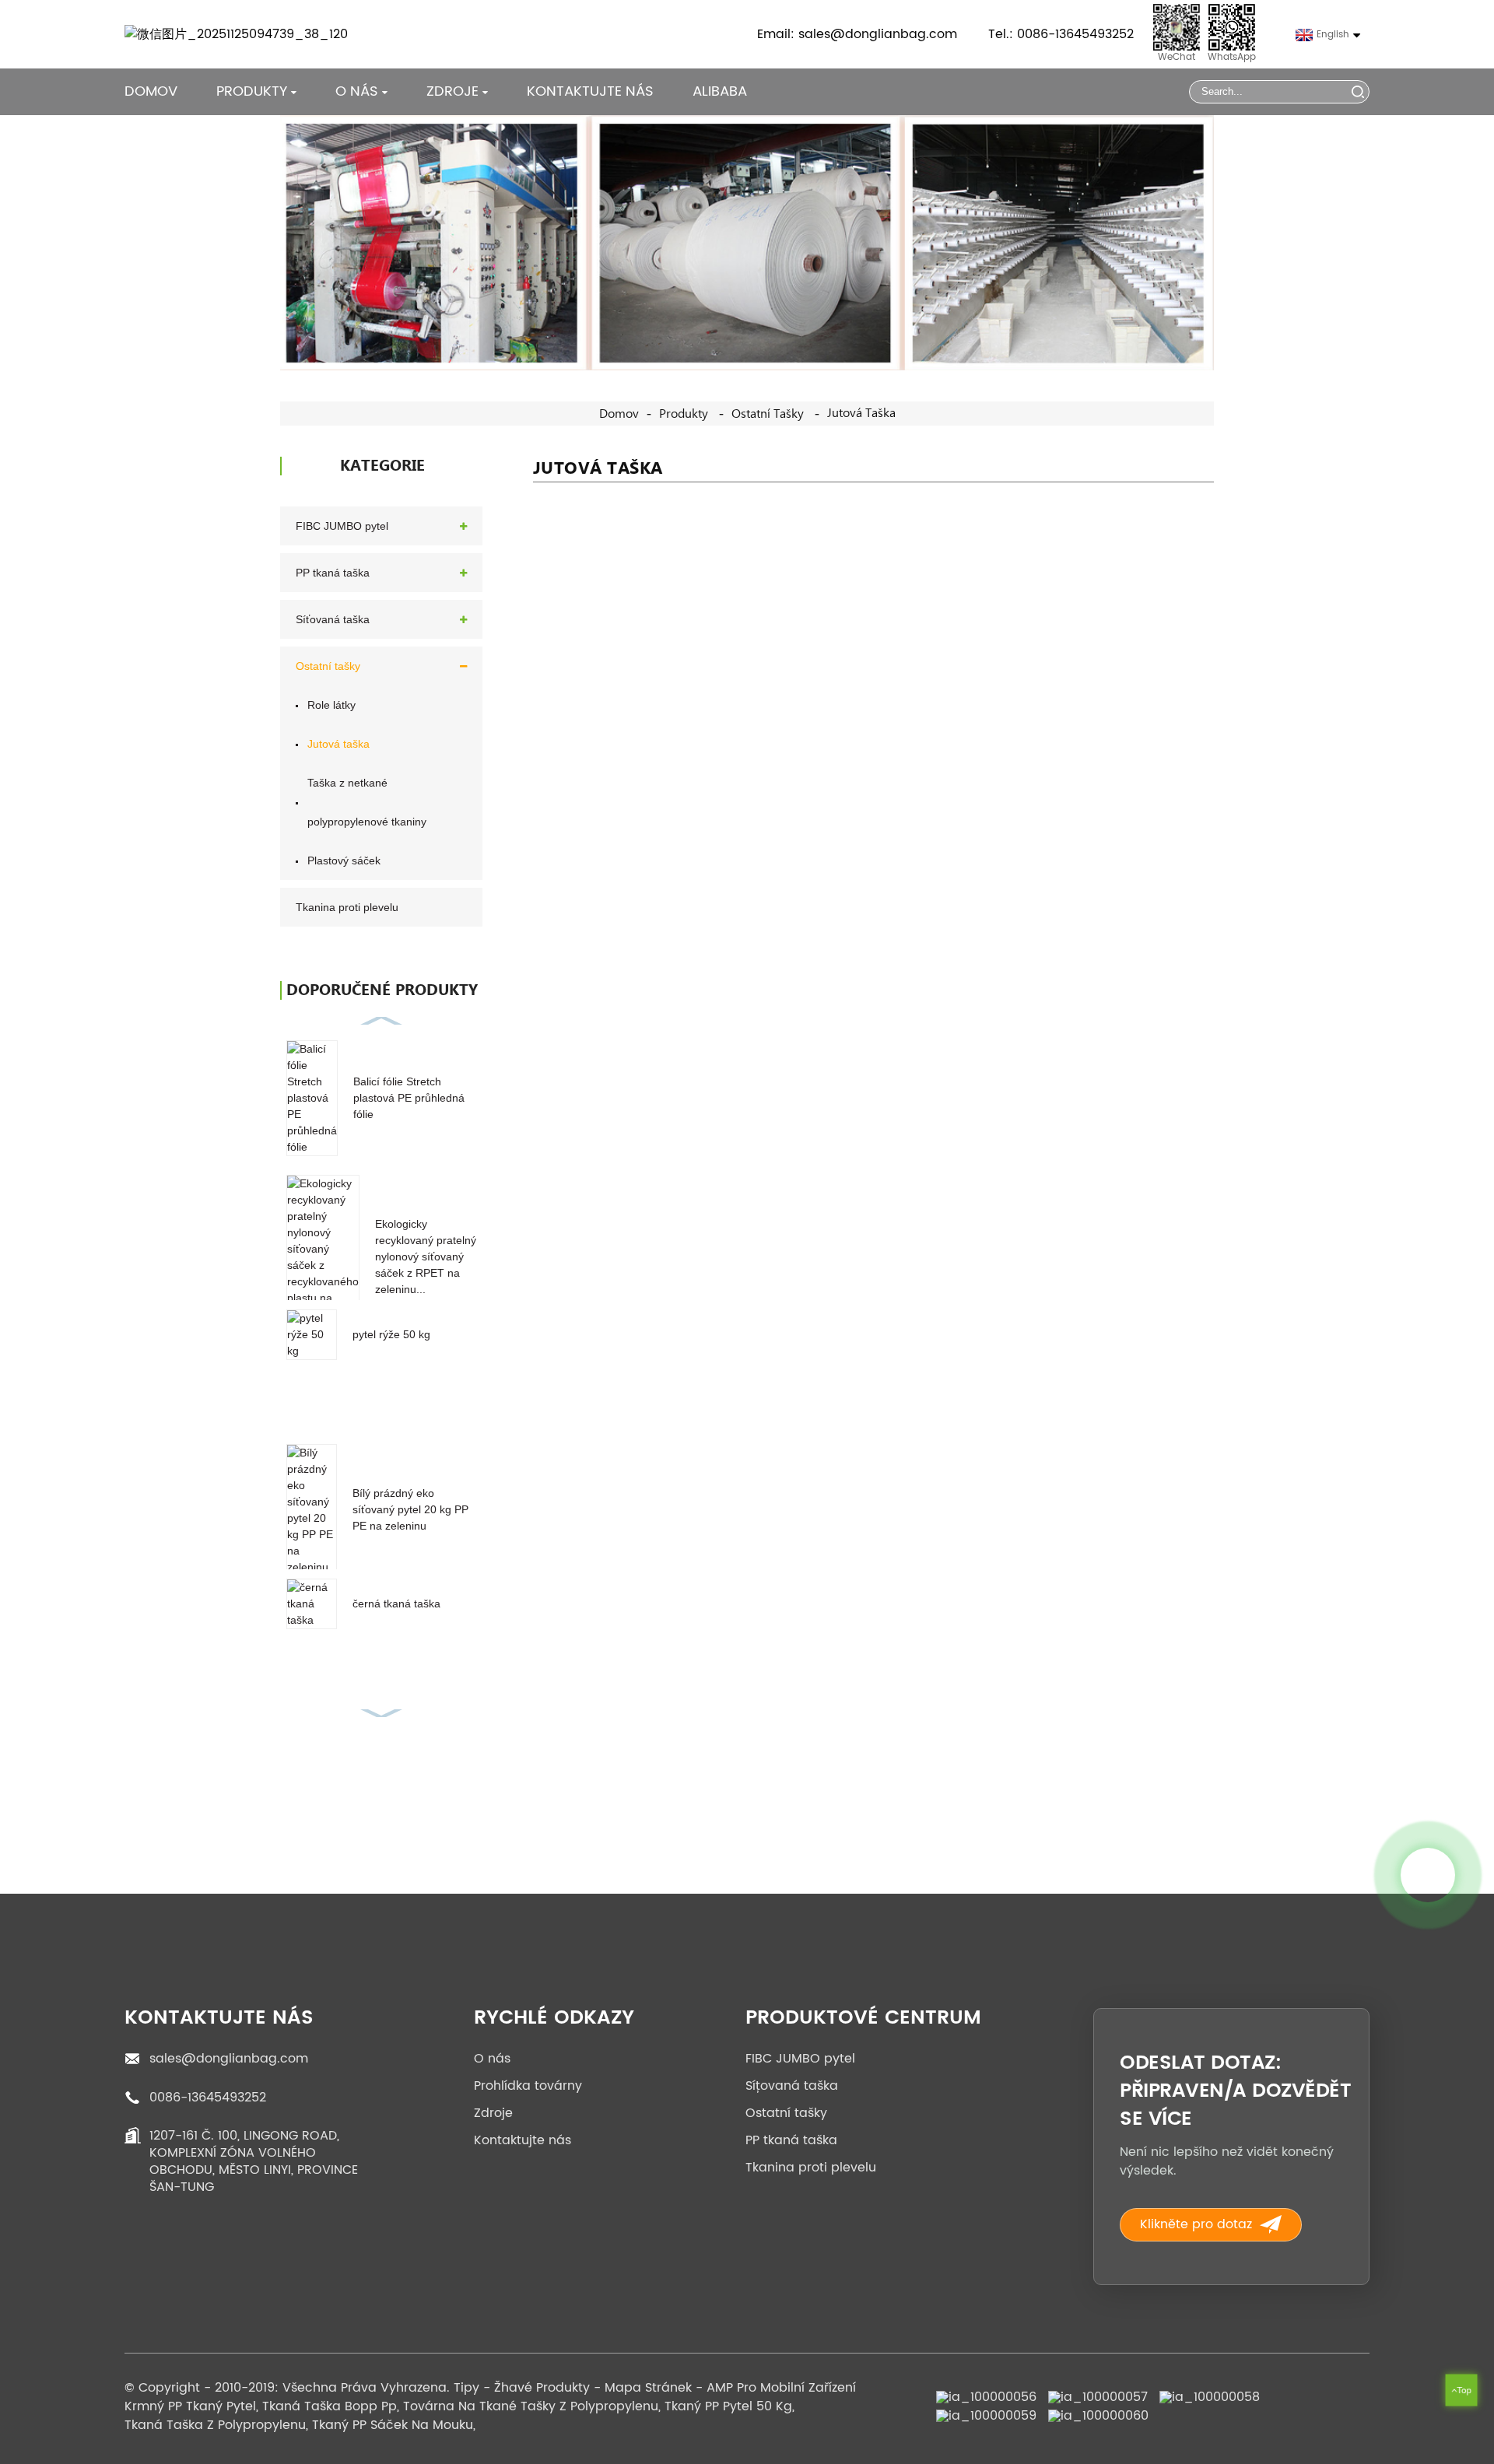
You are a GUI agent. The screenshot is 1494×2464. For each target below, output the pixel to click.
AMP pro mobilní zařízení (781, 2388)
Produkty (252, 91)
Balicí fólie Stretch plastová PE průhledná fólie (409, 1098)
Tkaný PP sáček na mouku (393, 2425)
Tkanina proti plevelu (347, 907)
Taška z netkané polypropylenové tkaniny (367, 802)
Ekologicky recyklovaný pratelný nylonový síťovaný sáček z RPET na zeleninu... (426, 1257)
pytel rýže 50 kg (391, 1334)
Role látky (331, 705)
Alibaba (720, 91)
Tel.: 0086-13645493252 (1061, 34)
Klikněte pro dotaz (1196, 2224)
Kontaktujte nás (590, 91)
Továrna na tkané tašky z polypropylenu (531, 2406)
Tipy (466, 2388)
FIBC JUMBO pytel (342, 526)
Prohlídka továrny (528, 2086)
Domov (151, 91)
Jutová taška (861, 413)
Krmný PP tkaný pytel (190, 2406)
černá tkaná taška (396, 1604)
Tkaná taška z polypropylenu (215, 2425)
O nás (492, 2059)
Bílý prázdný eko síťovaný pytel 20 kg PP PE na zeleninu (410, 1509)
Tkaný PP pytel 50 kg (728, 2406)
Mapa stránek (648, 2388)
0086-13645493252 (208, 2098)
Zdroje (493, 2113)
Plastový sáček (344, 860)
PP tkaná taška (333, 573)
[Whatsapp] (1428, 1875)
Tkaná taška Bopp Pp (330, 2406)
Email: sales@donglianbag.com (857, 34)
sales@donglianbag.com (229, 2059)
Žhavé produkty (542, 2388)
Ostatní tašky (768, 414)
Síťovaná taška (333, 619)
